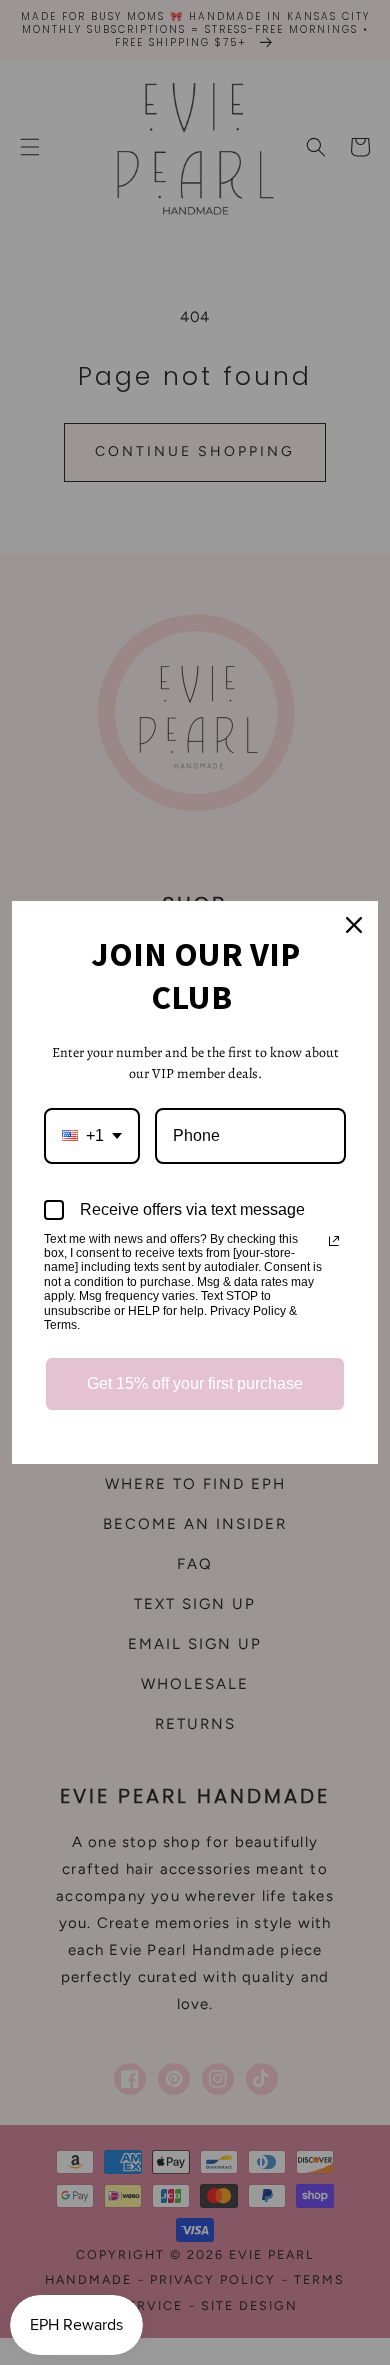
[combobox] (92, 1135)
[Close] (354, 925)
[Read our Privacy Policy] (334, 1241)
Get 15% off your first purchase (195, 1383)
